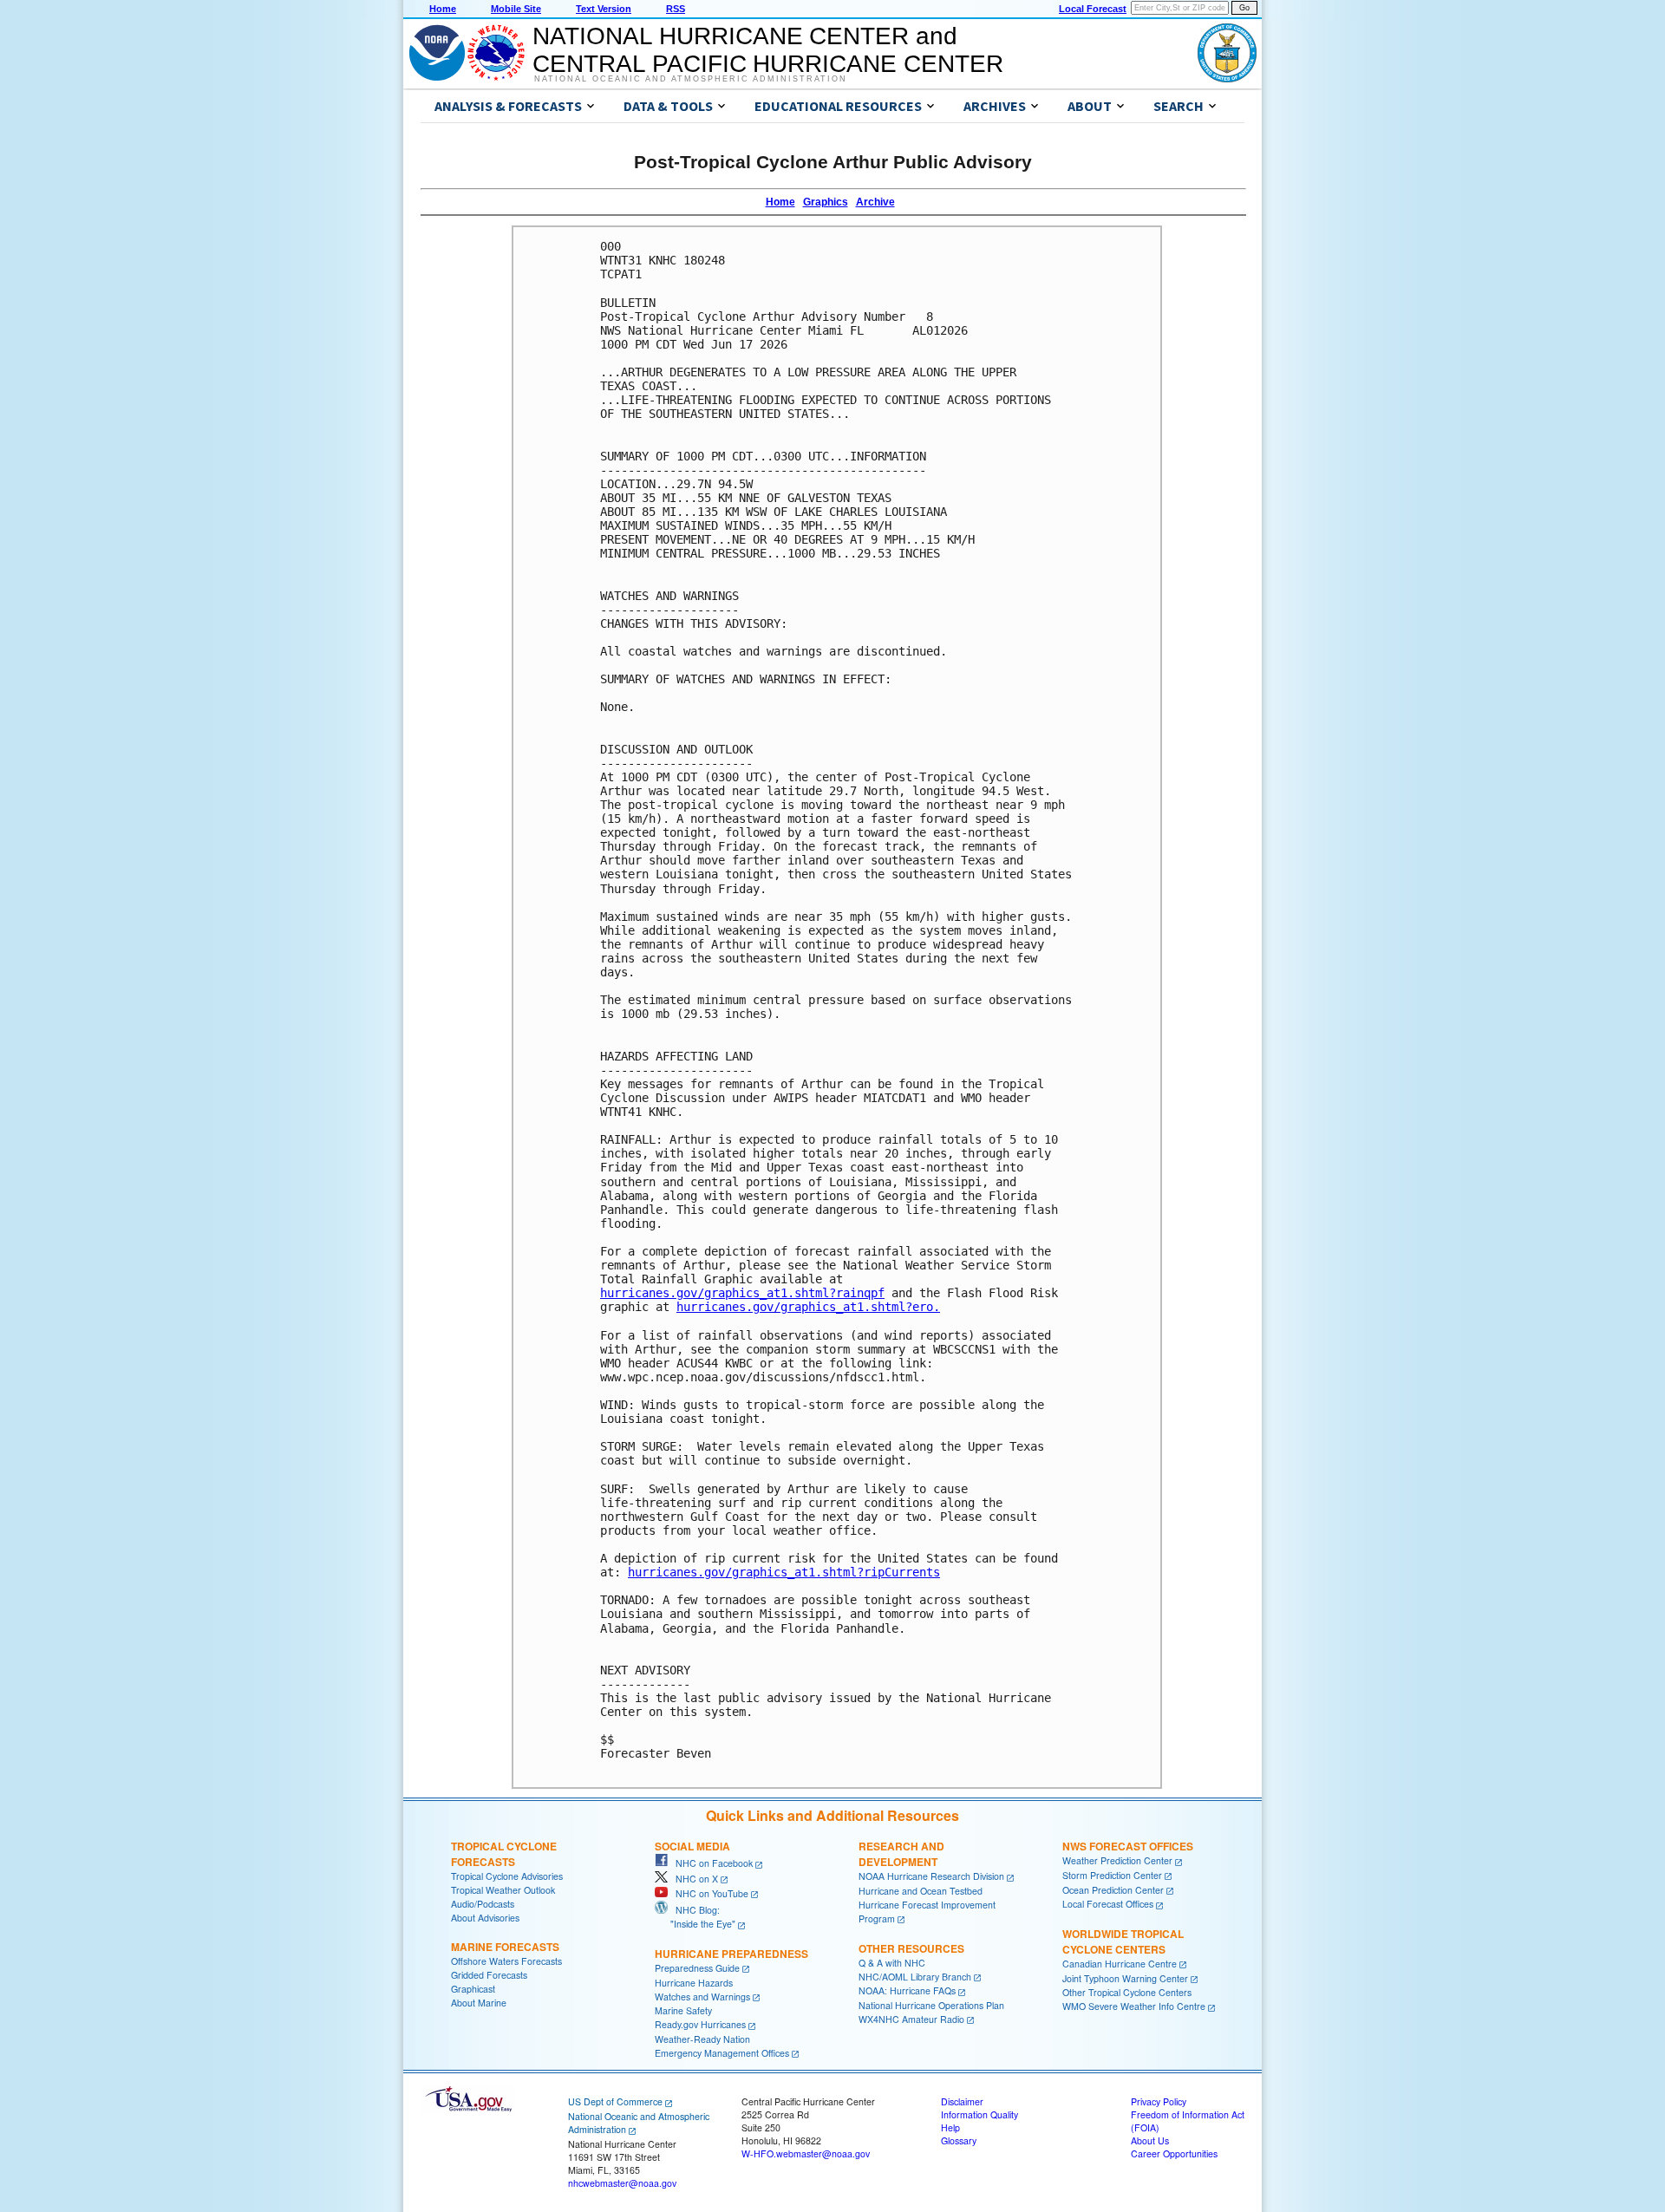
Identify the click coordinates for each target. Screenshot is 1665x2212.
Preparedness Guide (697, 1968)
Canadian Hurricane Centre (1120, 1964)
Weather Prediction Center (1117, 1860)
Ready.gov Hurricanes (700, 2024)
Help (950, 2127)
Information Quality (979, 2114)
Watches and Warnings (702, 1997)
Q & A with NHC (892, 1963)
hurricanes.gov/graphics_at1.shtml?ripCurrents (784, 1572)
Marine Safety (683, 2010)
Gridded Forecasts (489, 1975)
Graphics (826, 202)
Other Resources (911, 1948)
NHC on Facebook (710, 1863)
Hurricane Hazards (694, 1983)
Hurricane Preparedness (731, 1954)
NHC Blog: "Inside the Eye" (695, 1917)
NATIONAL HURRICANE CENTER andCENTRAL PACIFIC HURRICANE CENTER (768, 50)
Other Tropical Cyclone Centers (1127, 1992)
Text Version (604, 9)
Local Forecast (1093, 9)
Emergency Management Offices (722, 2053)
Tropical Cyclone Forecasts (504, 1854)
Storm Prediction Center (1112, 1875)
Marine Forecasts (505, 1947)
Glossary (959, 2140)
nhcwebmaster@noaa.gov (622, 2183)
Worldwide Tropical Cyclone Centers (1123, 1941)
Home (443, 9)
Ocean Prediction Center (1113, 1890)
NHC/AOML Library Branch (915, 1977)
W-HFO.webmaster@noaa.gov (806, 2153)
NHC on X (693, 1879)
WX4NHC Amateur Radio (911, 2019)
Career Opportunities (1174, 2153)
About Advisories (485, 1918)
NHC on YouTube (708, 1893)
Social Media (692, 1846)
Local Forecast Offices (1108, 1904)
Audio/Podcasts (483, 1904)
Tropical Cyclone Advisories (507, 1876)
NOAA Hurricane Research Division (931, 1876)
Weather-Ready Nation (702, 2039)
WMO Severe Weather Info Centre (1134, 2006)
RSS (676, 9)
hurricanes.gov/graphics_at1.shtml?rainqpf (742, 1293)
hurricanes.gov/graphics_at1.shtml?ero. (808, 1307)
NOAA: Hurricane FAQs (907, 1990)
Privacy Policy (1159, 2101)
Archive (875, 202)
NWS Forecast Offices (1128, 1846)
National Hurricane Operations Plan (931, 2005)
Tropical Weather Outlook (503, 1890)
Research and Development (901, 1854)
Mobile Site (516, 9)
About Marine (479, 2003)
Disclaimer (962, 2101)
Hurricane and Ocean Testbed (921, 1891)
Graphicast (473, 1989)
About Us (1150, 2140)
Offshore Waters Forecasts (506, 1961)
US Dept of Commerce (615, 2101)
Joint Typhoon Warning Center (1125, 1978)
